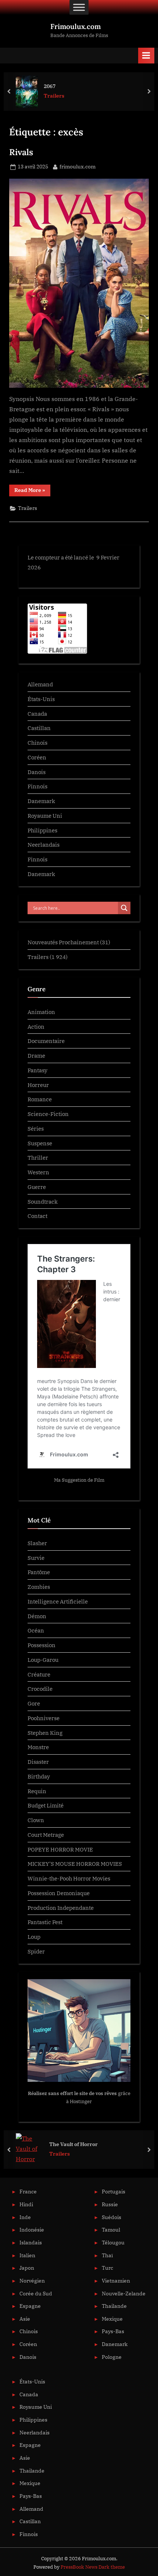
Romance (40, 1099)
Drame (36, 1055)
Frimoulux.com (76, 26)
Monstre (38, 1747)
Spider (36, 1951)
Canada (37, 714)
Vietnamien (116, 2281)
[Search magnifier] (124, 908)
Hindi (26, 2204)
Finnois (37, 786)
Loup (34, 1937)
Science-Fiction (48, 1114)
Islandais (31, 2243)
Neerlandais (44, 844)
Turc (107, 2268)
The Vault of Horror (73, 2144)
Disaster (38, 1762)
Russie (110, 2204)
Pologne (112, 2357)
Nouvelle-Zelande (124, 2294)
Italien (27, 2255)
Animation (41, 1012)
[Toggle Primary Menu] (146, 56)
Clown (36, 1820)
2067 (50, 86)
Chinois (37, 742)
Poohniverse (44, 1718)
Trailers (54, 96)
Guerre (37, 1187)
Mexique (112, 2319)
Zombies (39, 1587)
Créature (39, 1674)
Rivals (21, 152)
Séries (36, 1128)
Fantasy (37, 1070)
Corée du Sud (36, 2294)
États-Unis (41, 699)
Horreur (38, 1085)
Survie (36, 1558)
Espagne (30, 2306)
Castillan (39, 728)
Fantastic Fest (45, 1922)
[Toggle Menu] (79, 7)
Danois (37, 772)
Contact (37, 1216)
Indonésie (32, 2230)
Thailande (114, 2306)
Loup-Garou (43, 1660)
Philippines (42, 830)
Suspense (40, 1143)
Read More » (32, 490)
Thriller (38, 1157)
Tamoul (111, 2230)
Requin (37, 1791)
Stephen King (45, 1733)
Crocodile (40, 1689)
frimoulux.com (78, 166)
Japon (27, 2268)
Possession (42, 1645)
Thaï (107, 2255)
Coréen (37, 757)
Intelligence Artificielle (58, 1601)
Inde (25, 2217)
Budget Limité (46, 1805)
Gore (34, 1703)
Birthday (39, 1776)
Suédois (112, 2217)
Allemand (40, 684)
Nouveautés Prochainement (63, 942)
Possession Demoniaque (59, 1893)
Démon (37, 1616)
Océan (36, 1630)
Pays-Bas (113, 2331)
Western (38, 1172)
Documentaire (46, 1041)
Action (36, 1026)
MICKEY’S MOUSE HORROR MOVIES (75, 1864)
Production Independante (61, 1908)
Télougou (113, 2243)
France (28, 2192)
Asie (25, 2319)
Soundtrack (43, 1201)
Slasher (37, 1543)
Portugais (114, 2192)
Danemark (41, 801)
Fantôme (39, 1572)
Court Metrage (46, 1835)
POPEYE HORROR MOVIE (60, 1849)
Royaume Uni (45, 816)
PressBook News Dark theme (93, 2567)
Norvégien (32, 2281)
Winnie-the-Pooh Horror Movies (69, 1878)
